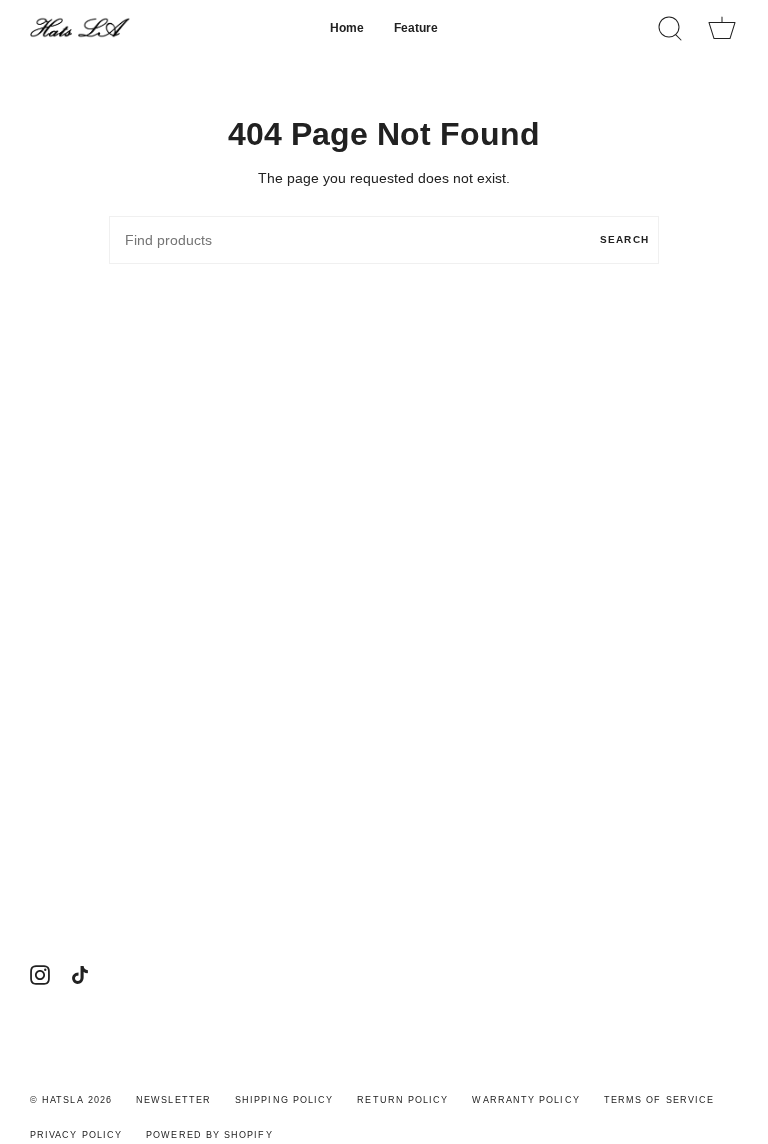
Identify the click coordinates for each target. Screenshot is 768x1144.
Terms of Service (659, 1100)
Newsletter (173, 1100)
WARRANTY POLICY (525, 1100)
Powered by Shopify (209, 1135)
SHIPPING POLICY (284, 1100)
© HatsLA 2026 (71, 1100)
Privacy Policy (76, 1135)
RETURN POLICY (402, 1100)
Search (624, 239)
